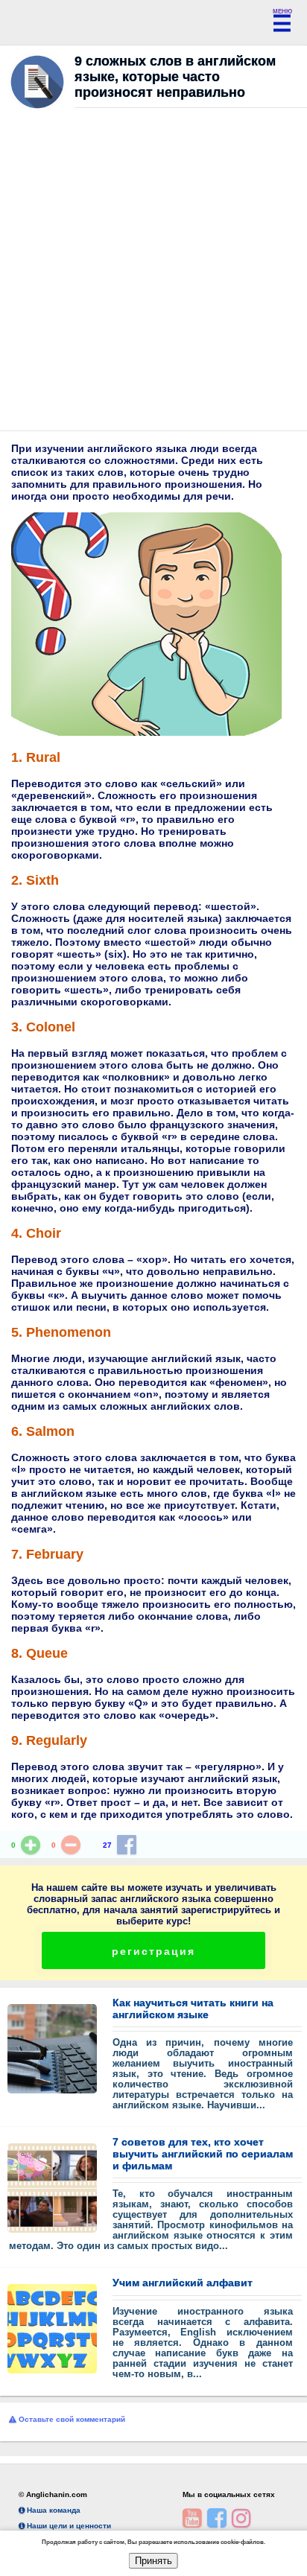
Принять (153, 2561)
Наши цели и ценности (68, 2526)
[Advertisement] (153, 273)
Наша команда (53, 2510)
